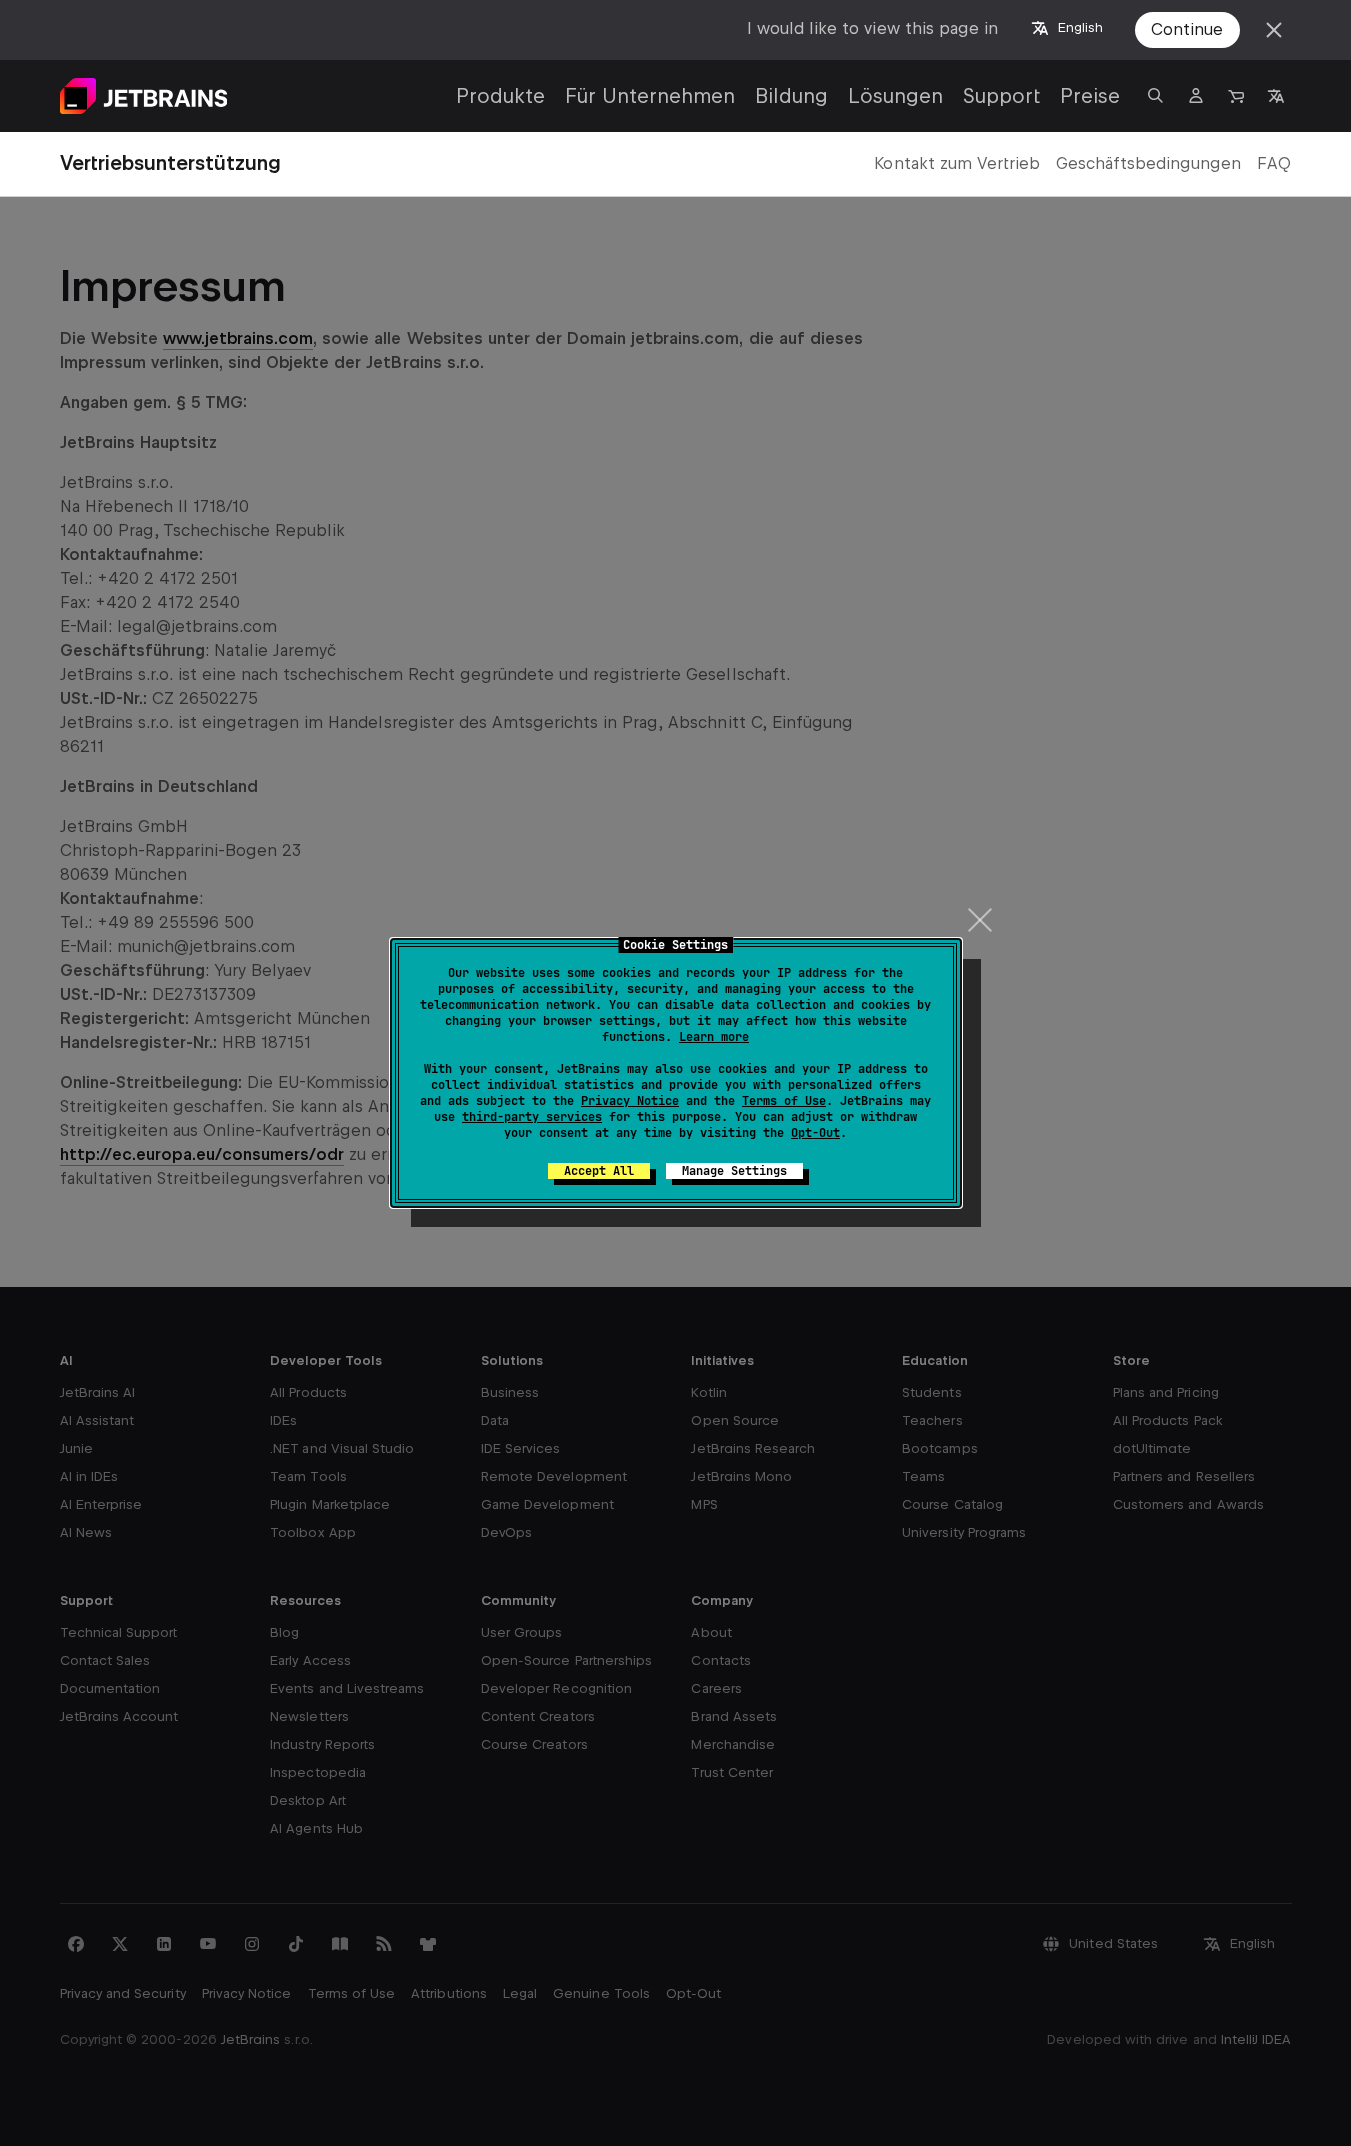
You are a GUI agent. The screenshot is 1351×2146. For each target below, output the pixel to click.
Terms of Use (784, 1101)
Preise (1090, 96)
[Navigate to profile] (1196, 96)
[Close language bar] (1274, 30)
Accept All (599, 1171)
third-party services (532, 1117)
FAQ (1274, 163)
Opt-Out (815, 1133)
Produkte (500, 96)
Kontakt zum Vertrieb (956, 163)
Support (1001, 96)
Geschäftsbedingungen (1148, 163)
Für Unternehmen (650, 96)
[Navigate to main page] (144, 96)
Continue (1187, 29)
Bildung (791, 96)
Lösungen (895, 96)
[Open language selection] (1276, 96)
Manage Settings (734, 1171)
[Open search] (1156, 96)
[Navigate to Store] (1236, 96)
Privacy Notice (630, 1101)
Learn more (714, 1037)
